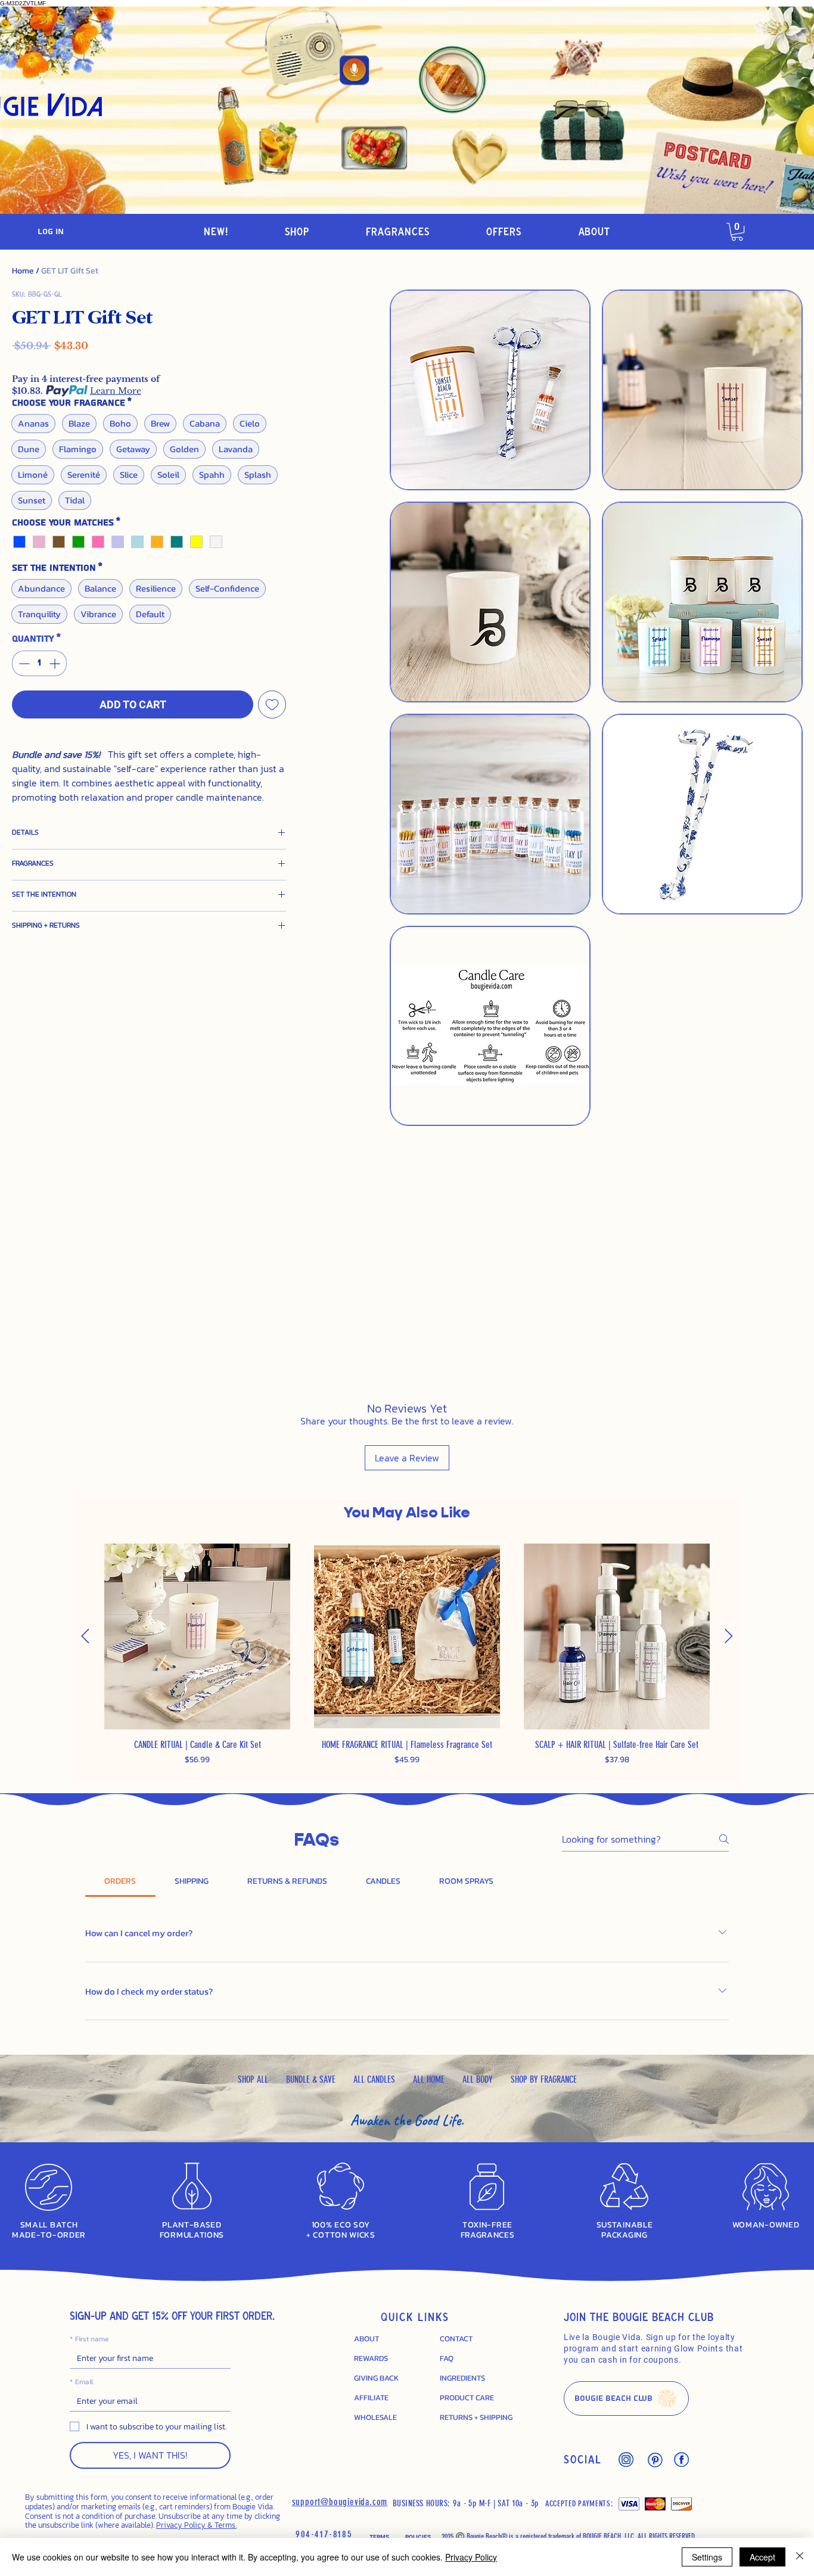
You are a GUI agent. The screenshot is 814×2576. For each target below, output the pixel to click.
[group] (407, 1661)
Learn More (116, 391)
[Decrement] (23, 663)
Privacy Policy (471, 2557)
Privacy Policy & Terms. (196, 2525)
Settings (707, 2557)
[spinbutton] (39, 663)
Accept (762, 2557)
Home (23, 271)
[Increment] (56, 663)
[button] (297, 232)
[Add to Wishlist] (272, 704)
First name (89, 2339)
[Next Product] (729, 1636)
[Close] (800, 2557)
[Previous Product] (85, 1636)
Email (81, 2382)
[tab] (120, 1881)
